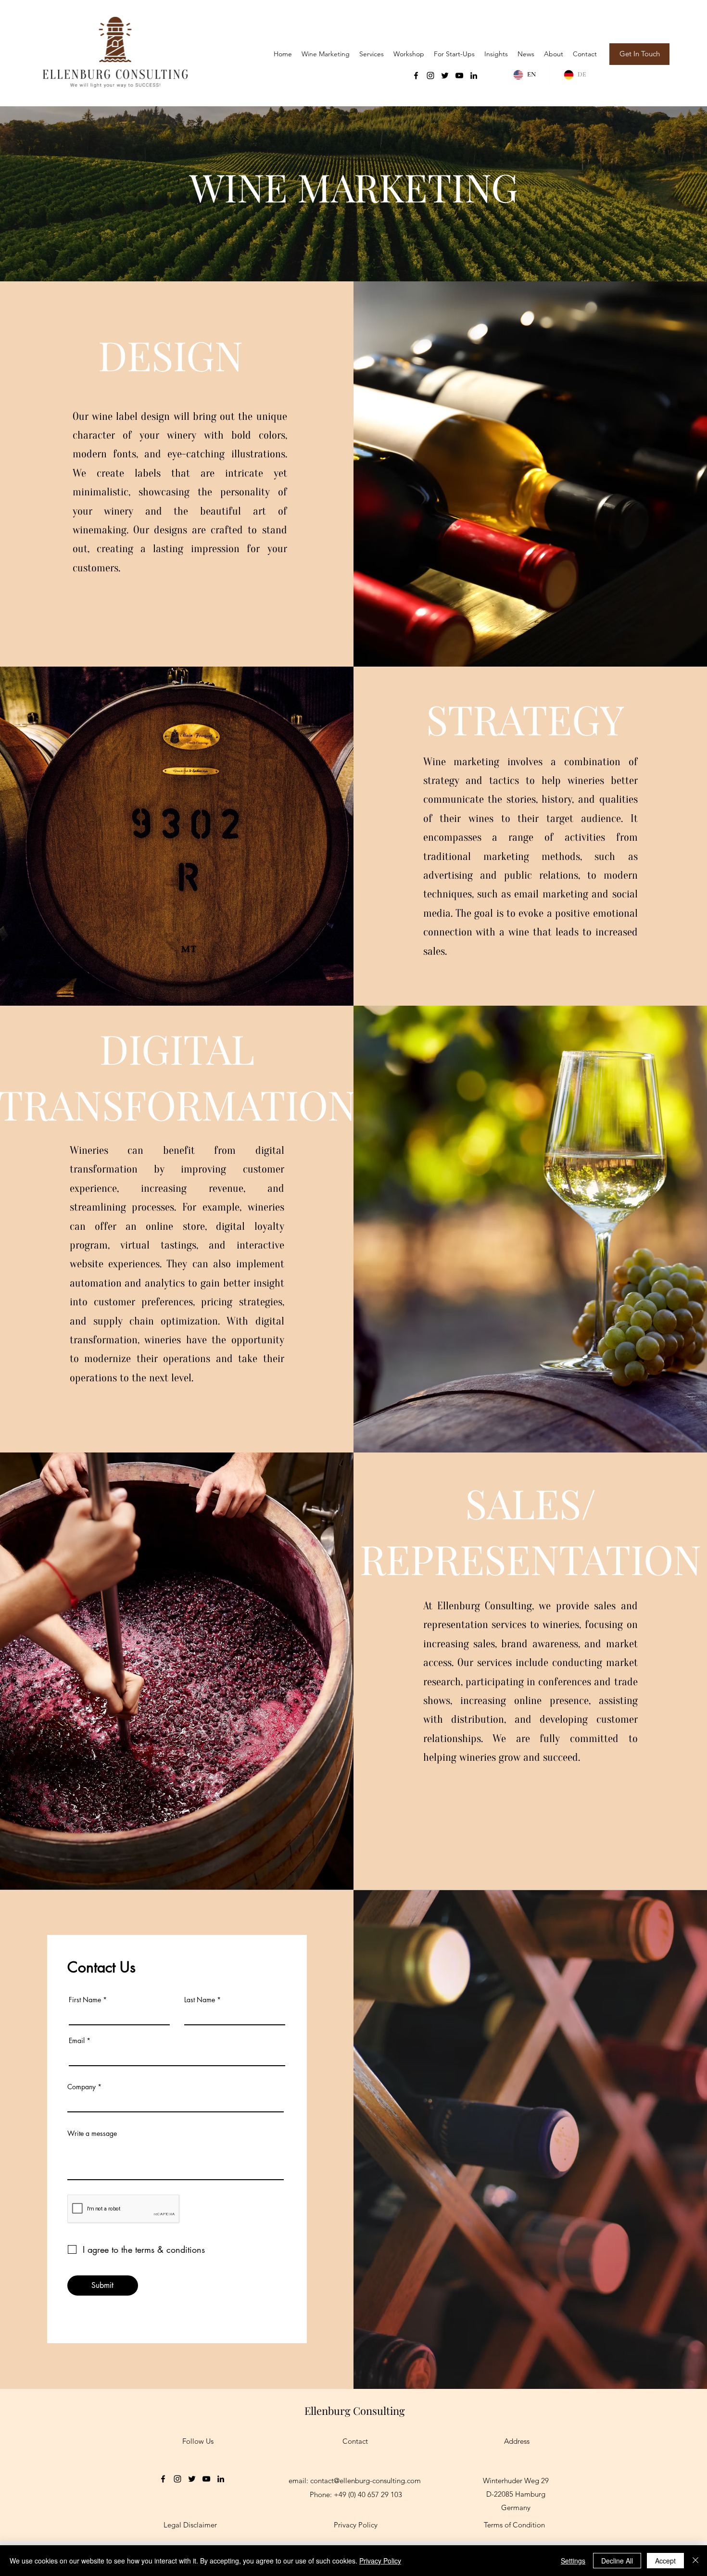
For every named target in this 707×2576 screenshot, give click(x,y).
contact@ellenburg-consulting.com (366, 2481)
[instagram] (430, 76)
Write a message (92, 2134)
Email (77, 2041)
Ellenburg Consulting (355, 2411)
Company (82, 2087)
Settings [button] (573, 2561)
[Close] (695, 2561)
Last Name (200, 2000)
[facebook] (416, 76)
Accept (665, 2561)
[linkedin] (474, 76)
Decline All (617, 2561)
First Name (85, 2000)
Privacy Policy (380, 2561)
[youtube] (459, 76)
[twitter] (445, 76)
